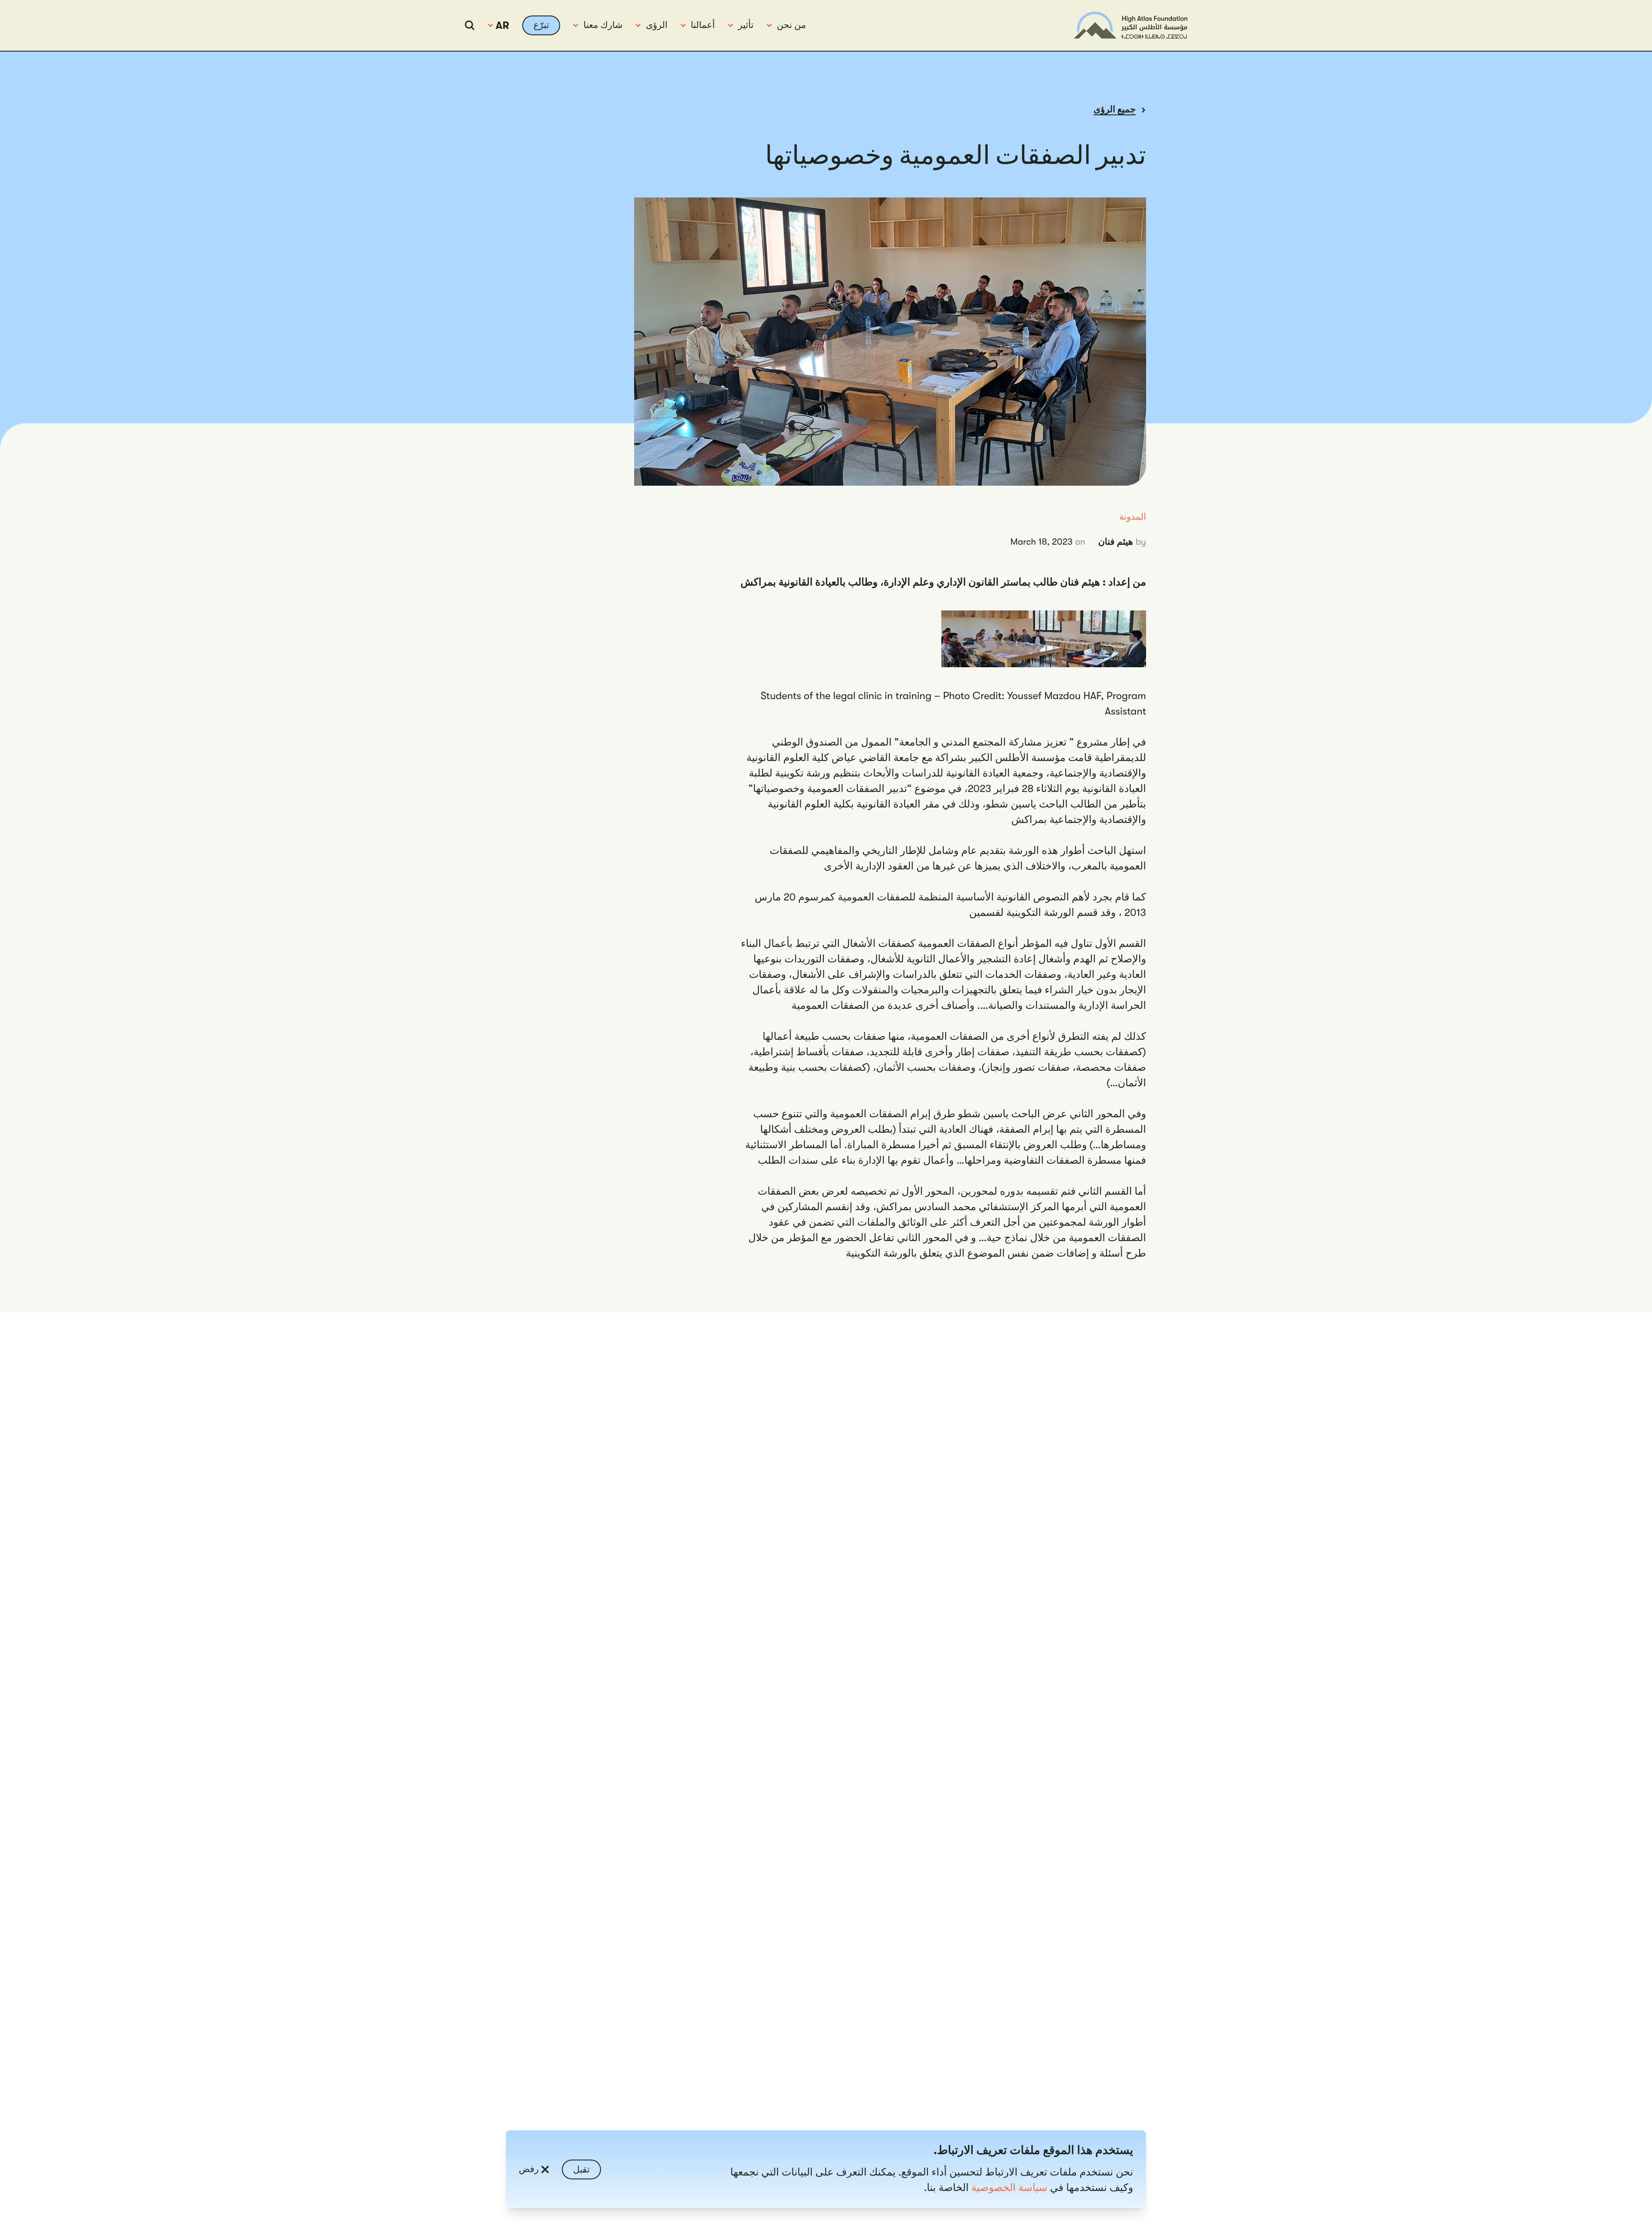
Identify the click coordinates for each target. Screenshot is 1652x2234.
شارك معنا (603, 25)
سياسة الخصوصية (1009, 2188)
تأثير (746, 25)
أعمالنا (703, 25)
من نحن (792, 25)
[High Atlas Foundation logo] (1131, 25)
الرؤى (656, 25)
